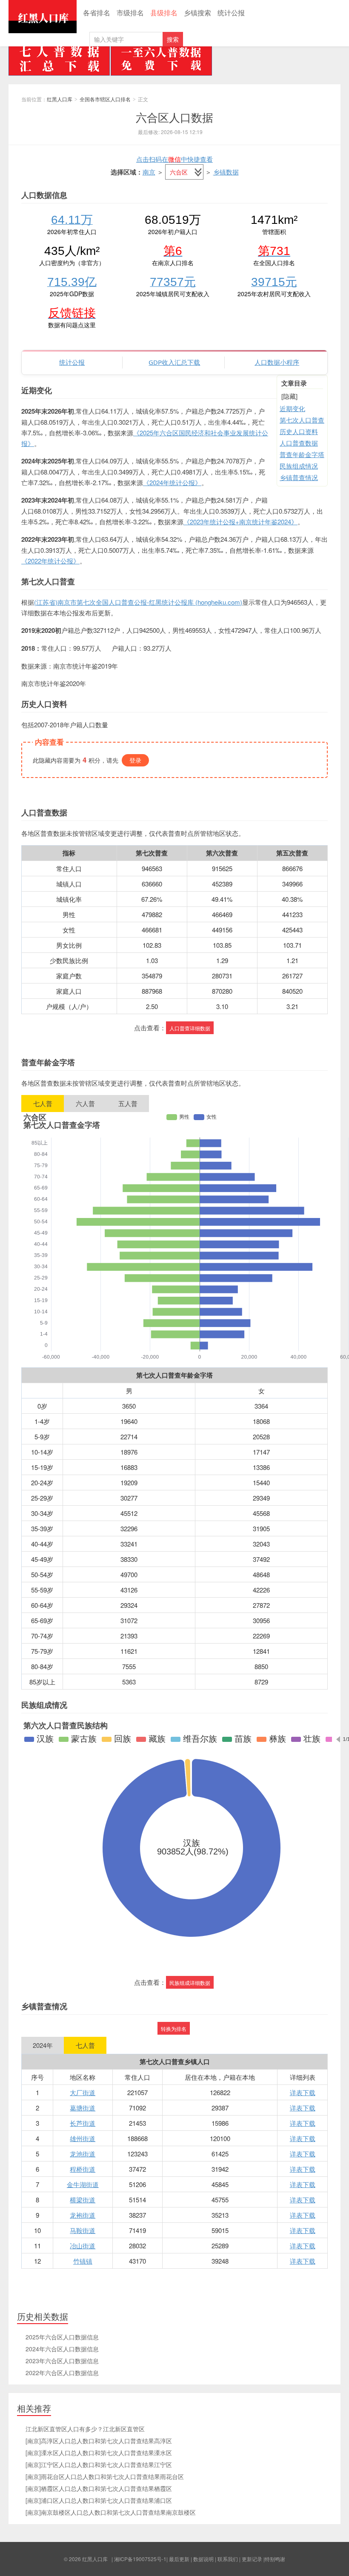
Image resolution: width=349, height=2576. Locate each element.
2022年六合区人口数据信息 (62, 2373)
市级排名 (130, 13)
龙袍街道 (83, 2215)
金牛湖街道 (83, 2184)
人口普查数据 (299, 443)
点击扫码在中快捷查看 (174, 159)
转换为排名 (174, 2028)
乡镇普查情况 (299, 477)
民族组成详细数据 (190, 1983)
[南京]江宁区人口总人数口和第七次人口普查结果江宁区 (99, 2464)
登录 (135, 760)
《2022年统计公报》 (50, 561)
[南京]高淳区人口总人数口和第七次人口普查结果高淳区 (99, 2441)
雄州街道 (83, 2138)
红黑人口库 (43, 17)
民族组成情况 (299, 466)
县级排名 (164, 13)
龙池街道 (83, 2154)
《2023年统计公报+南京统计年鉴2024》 (240, 522)
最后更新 (179, 2559)
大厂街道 (83, 2092)
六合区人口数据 (174, 117)
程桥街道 (83, 2169)
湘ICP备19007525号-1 (140, 2559)
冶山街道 (83, 2246)
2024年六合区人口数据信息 (62, 2349)
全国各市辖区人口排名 (105, 99)
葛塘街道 (83, 2108)
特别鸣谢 (275, 2559)
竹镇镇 (83, 2261)
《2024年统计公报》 (172, 482)
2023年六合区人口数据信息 (62, 2361)
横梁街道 (83, 2200)
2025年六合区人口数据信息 (62, 2337)
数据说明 (203, 2559)
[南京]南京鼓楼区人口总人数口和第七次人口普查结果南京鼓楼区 (111, 2512)
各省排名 (97, 13)
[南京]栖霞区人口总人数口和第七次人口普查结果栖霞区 (99, 2488)
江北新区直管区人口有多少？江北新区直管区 (85, 2429)
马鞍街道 (83, 2230)
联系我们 (228, 2559)
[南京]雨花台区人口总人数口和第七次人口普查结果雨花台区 (105, 2476)
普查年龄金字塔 (302, 454)
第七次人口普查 (302, 420)
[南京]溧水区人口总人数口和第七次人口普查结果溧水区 (99, 2453)
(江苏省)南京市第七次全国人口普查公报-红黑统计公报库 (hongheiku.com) (138, 602)
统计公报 (231, 13)
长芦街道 (83, 2123)
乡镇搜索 (197, 13)
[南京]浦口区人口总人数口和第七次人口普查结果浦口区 (99, 2500)
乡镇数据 (226, 172)
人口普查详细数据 (190, 1028)
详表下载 (303, 2092)
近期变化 (292, 408)
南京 (149, 172)
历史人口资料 (299, 431)
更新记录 (252, 2559)
